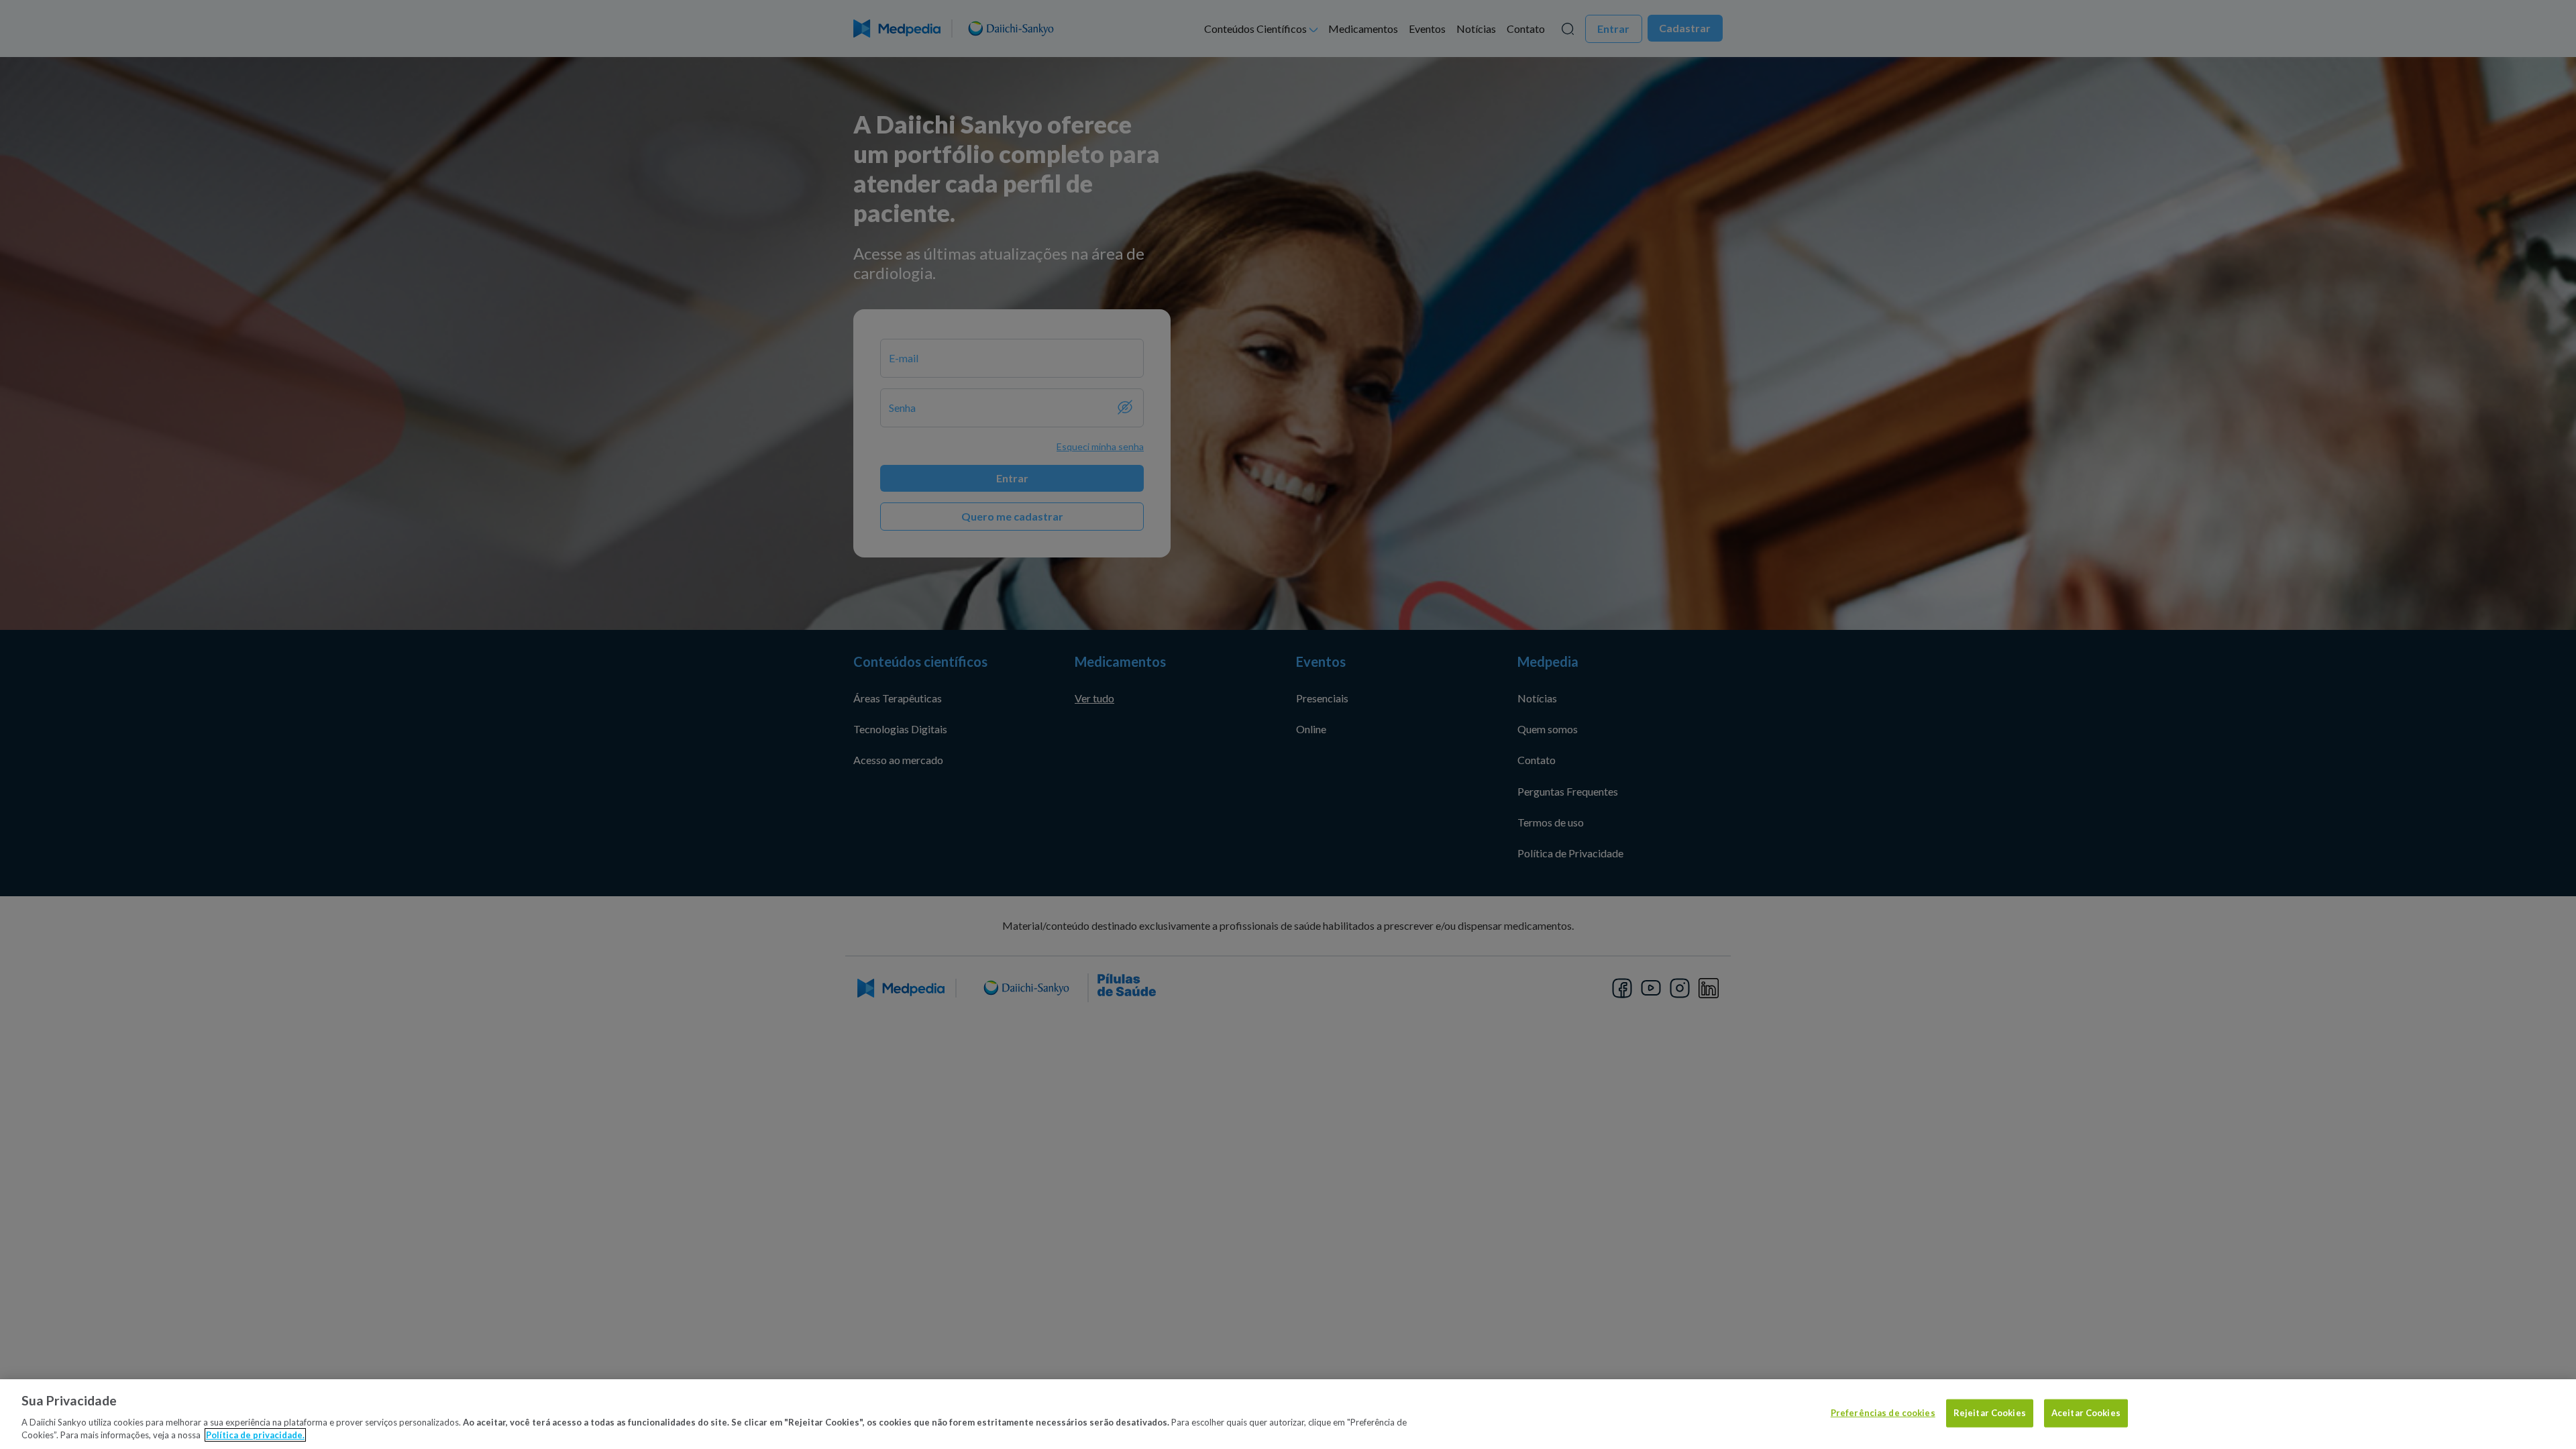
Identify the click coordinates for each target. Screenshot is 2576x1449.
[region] (1288, 1414)
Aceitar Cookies (2086, 1413)
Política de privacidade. (255, 1435)
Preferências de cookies (1883, 1413)
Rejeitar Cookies (1990, 1413)
